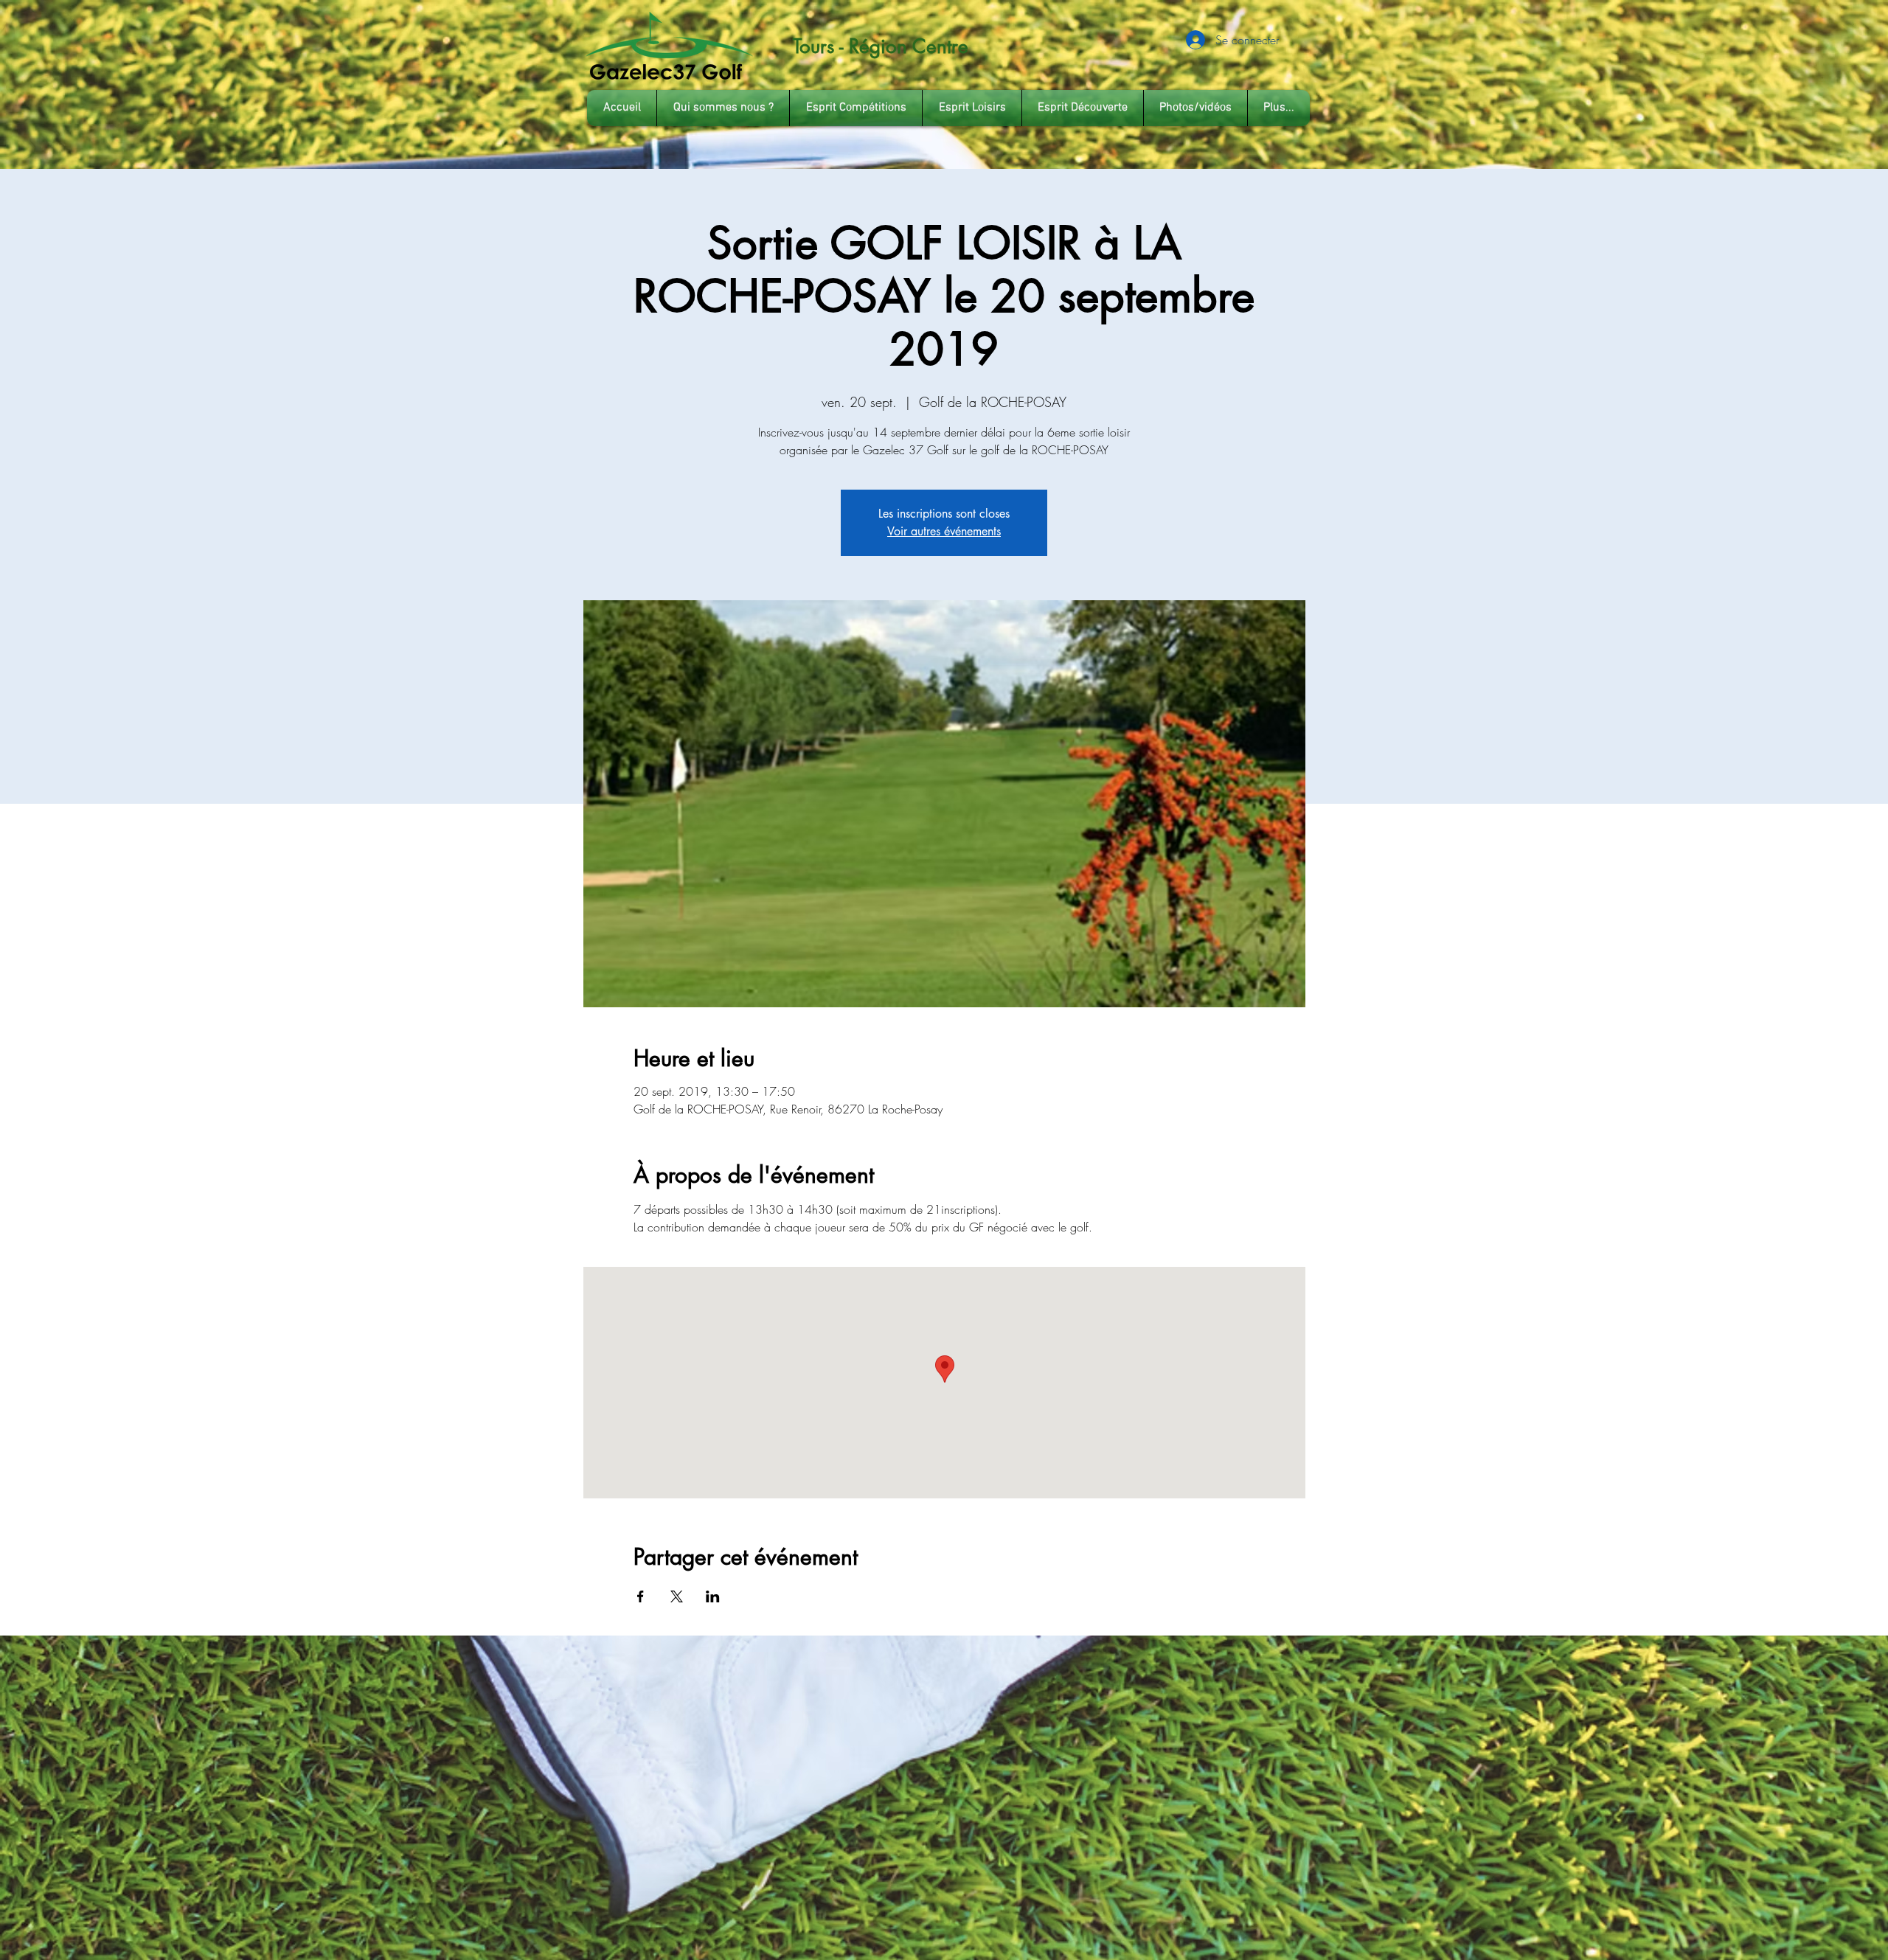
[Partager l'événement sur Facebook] (641, 1596)
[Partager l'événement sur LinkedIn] (713, 1596)
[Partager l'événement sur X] (677, 1596)
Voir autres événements (944, 531)
